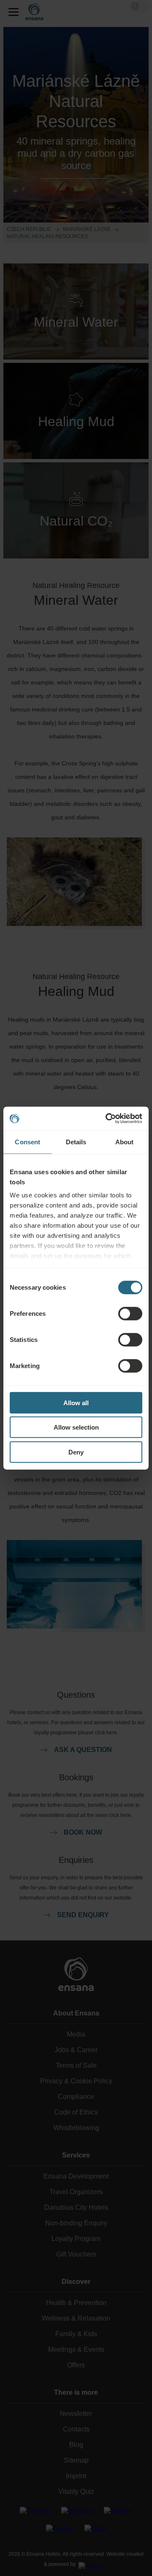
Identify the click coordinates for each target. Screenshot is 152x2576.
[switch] (130, 1313)
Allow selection (76, 1427)
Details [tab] (76, 1142)
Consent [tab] (27, 1142)
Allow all (76, 1402)
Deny (76, 1452)
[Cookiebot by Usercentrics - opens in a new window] (107, 1119)
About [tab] (125, 1142)
